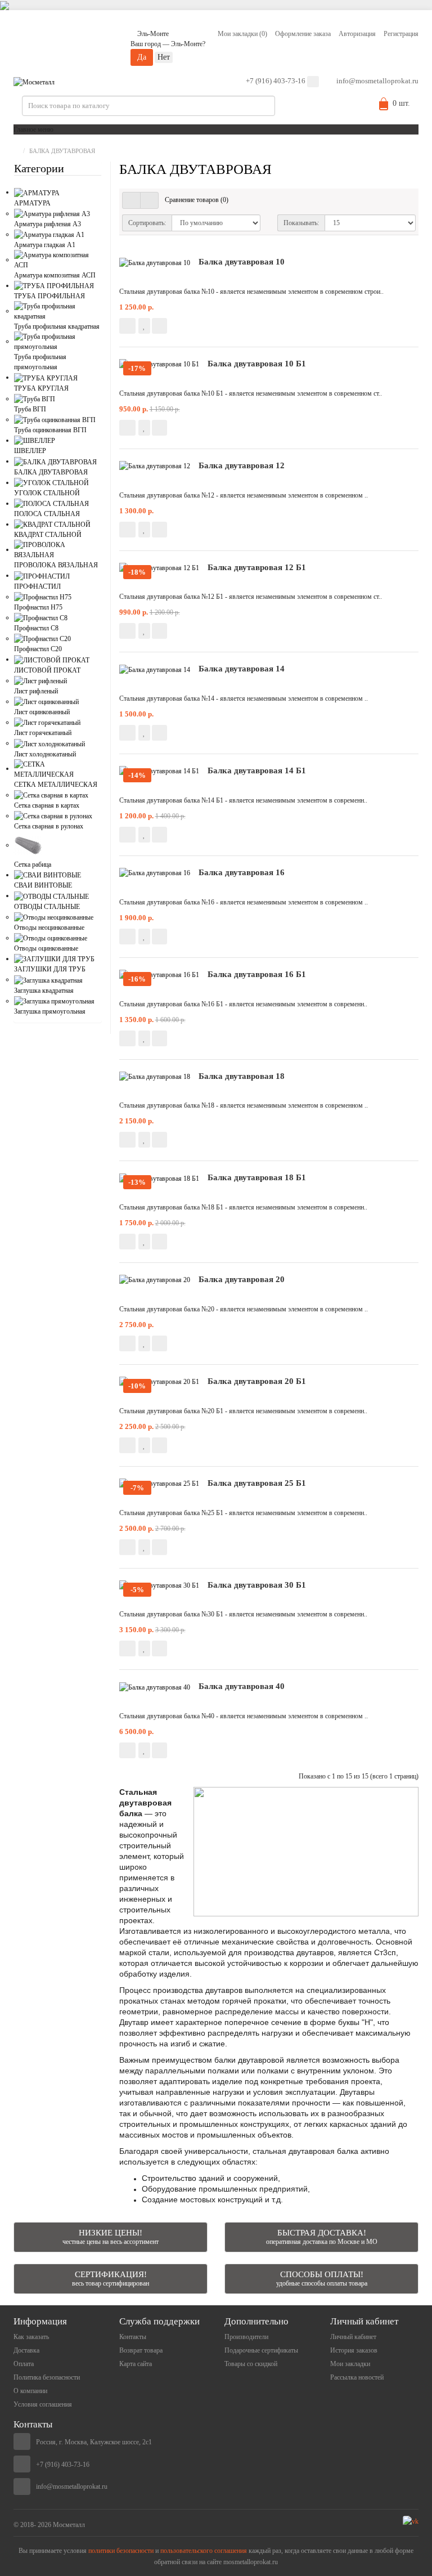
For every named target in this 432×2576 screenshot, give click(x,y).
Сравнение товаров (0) (197, 200)
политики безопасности (121, 2551)
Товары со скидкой (251, 2364)
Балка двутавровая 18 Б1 (257, 1177)
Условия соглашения (43, 2404)
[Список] (131, 200)
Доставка (26, 2350)
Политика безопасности (47, 2377)
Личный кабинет (353, 2337)
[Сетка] (149, 200)
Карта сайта (136, 2364)
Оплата (24, 2364)
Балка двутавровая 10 (242, 262)
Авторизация (357, 34)
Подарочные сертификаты (261, 2350)
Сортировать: (147, 223)
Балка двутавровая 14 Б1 (257, 770)
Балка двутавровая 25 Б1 (257, 1483)
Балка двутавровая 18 (242, 1076)
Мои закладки (350, 2364)
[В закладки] (144, 326)
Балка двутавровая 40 (242, 1686)
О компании (30, 2391)
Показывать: (301, 223)
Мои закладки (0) (242, 34)
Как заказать (31, 2337)
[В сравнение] (159, 326)
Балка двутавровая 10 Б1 (257, 364)
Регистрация (401, 34)
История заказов (354, 2350)
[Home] (16, 151)
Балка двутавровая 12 (242, 465)
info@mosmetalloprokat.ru (377, 81)
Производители (246, 2337)
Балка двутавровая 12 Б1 (257, 567)
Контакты (133, 2337)
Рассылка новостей (357, 2377)
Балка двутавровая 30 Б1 (257, 1585)
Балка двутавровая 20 (242, 1279)
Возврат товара (141, 2350)
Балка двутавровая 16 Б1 (257, 974)
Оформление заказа (303, 34)
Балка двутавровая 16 (242, 872)
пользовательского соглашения (204, 2551)
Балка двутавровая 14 (242, 669)
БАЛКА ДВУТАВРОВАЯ (62, 151)
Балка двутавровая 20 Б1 (257, 1381)
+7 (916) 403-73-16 (276, 81)
